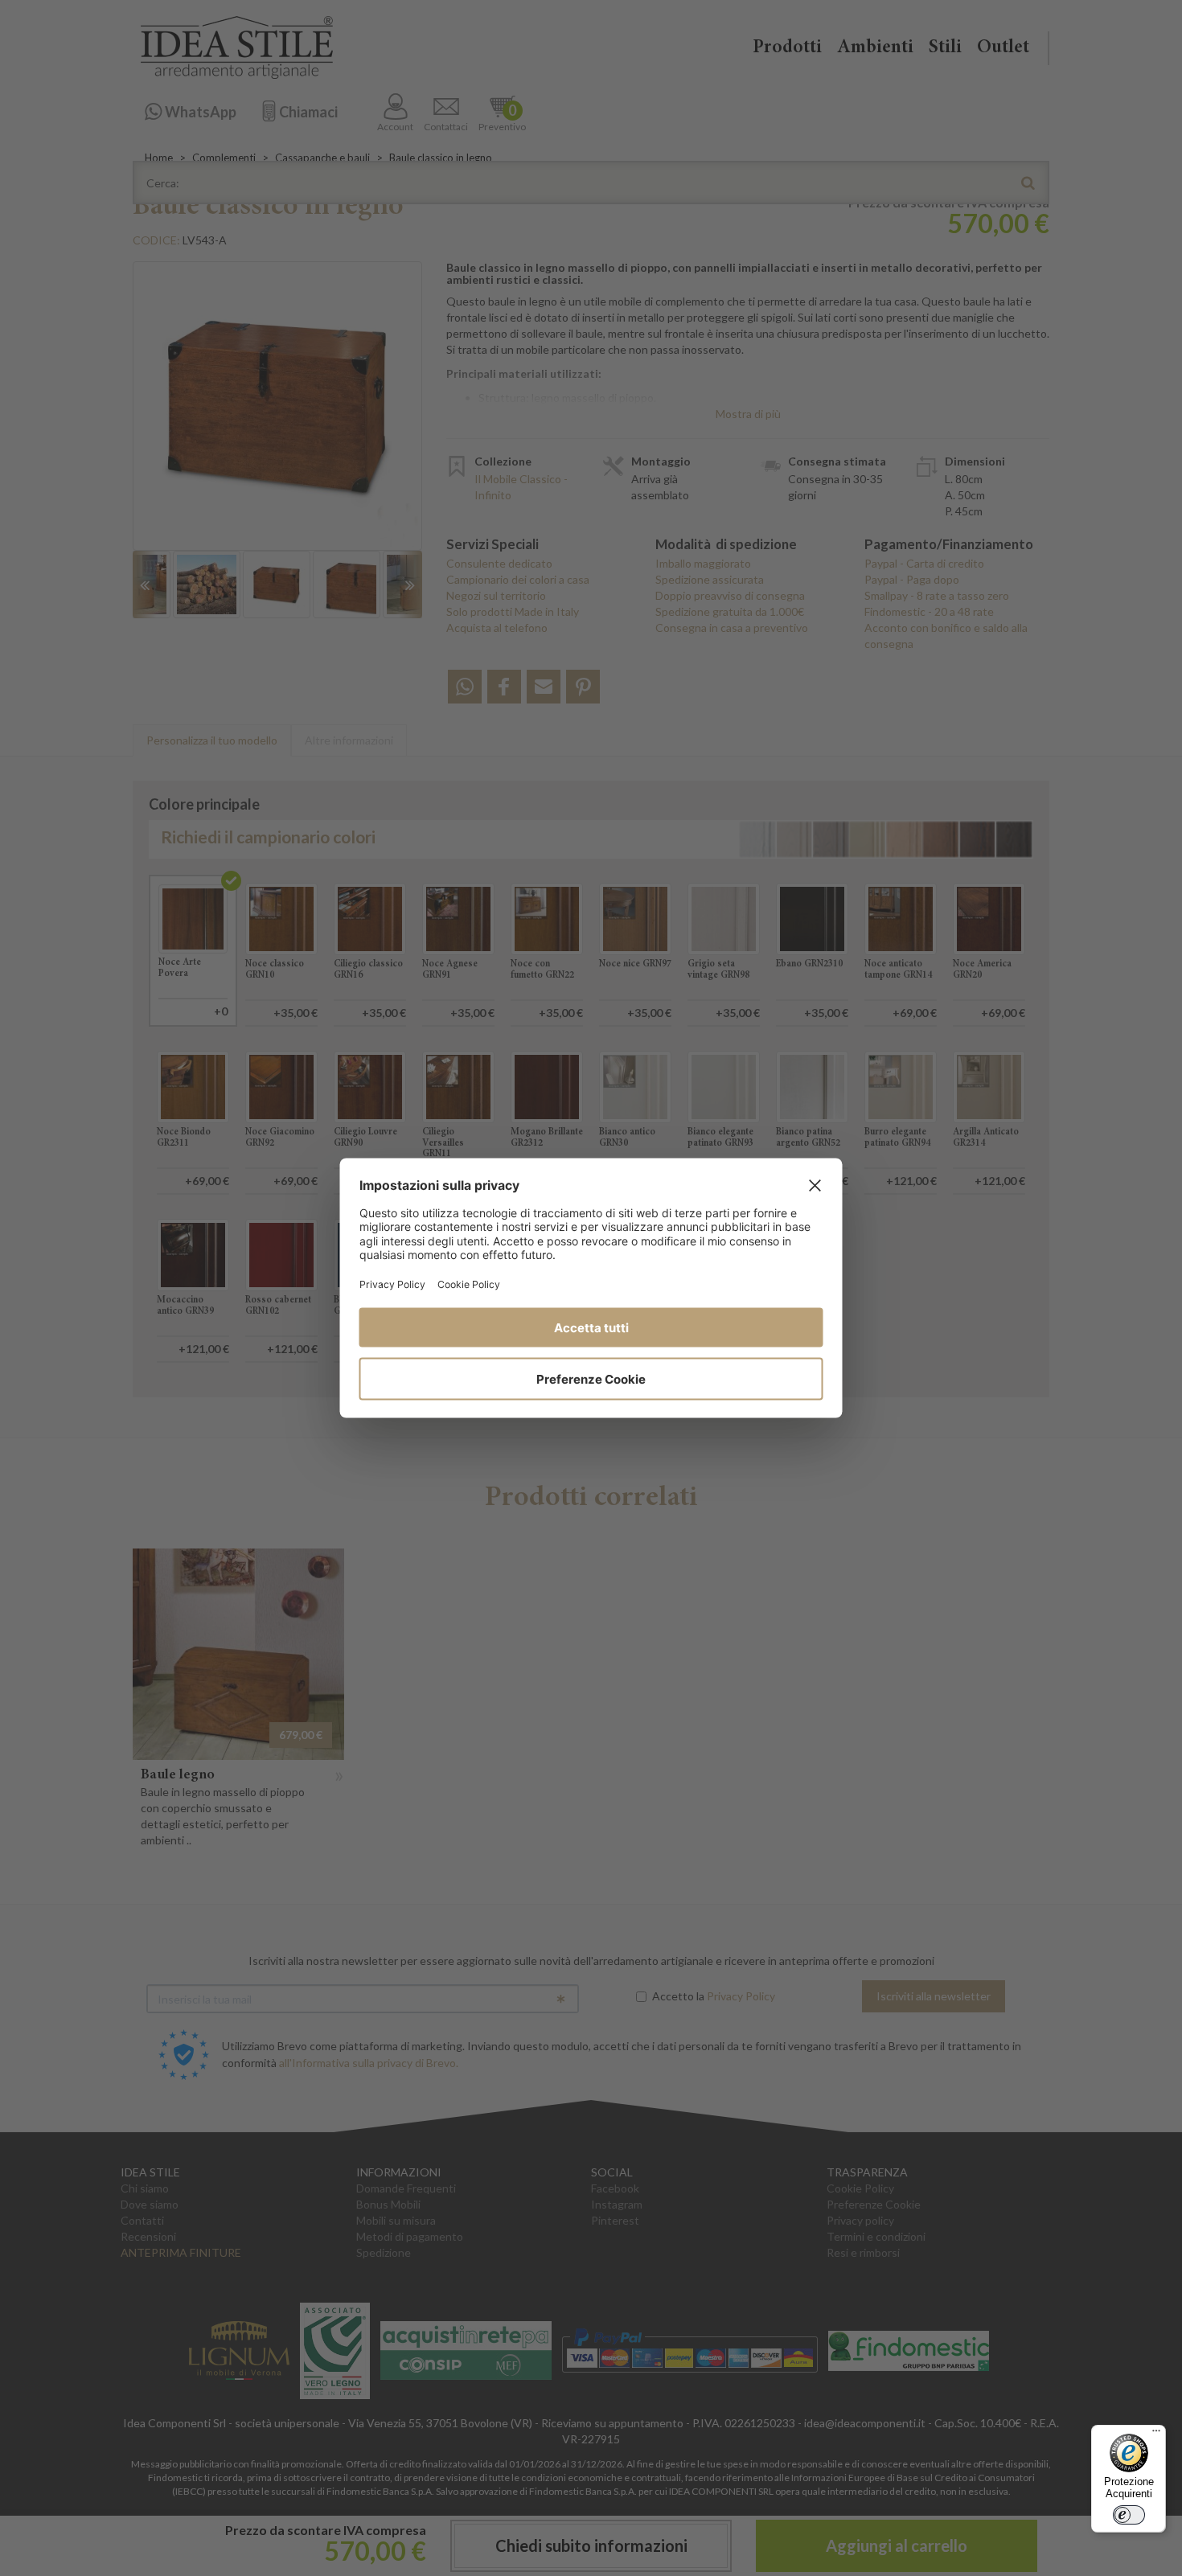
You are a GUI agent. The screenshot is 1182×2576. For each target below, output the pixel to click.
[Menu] (1156, 2434)
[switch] (1129, 2515)
